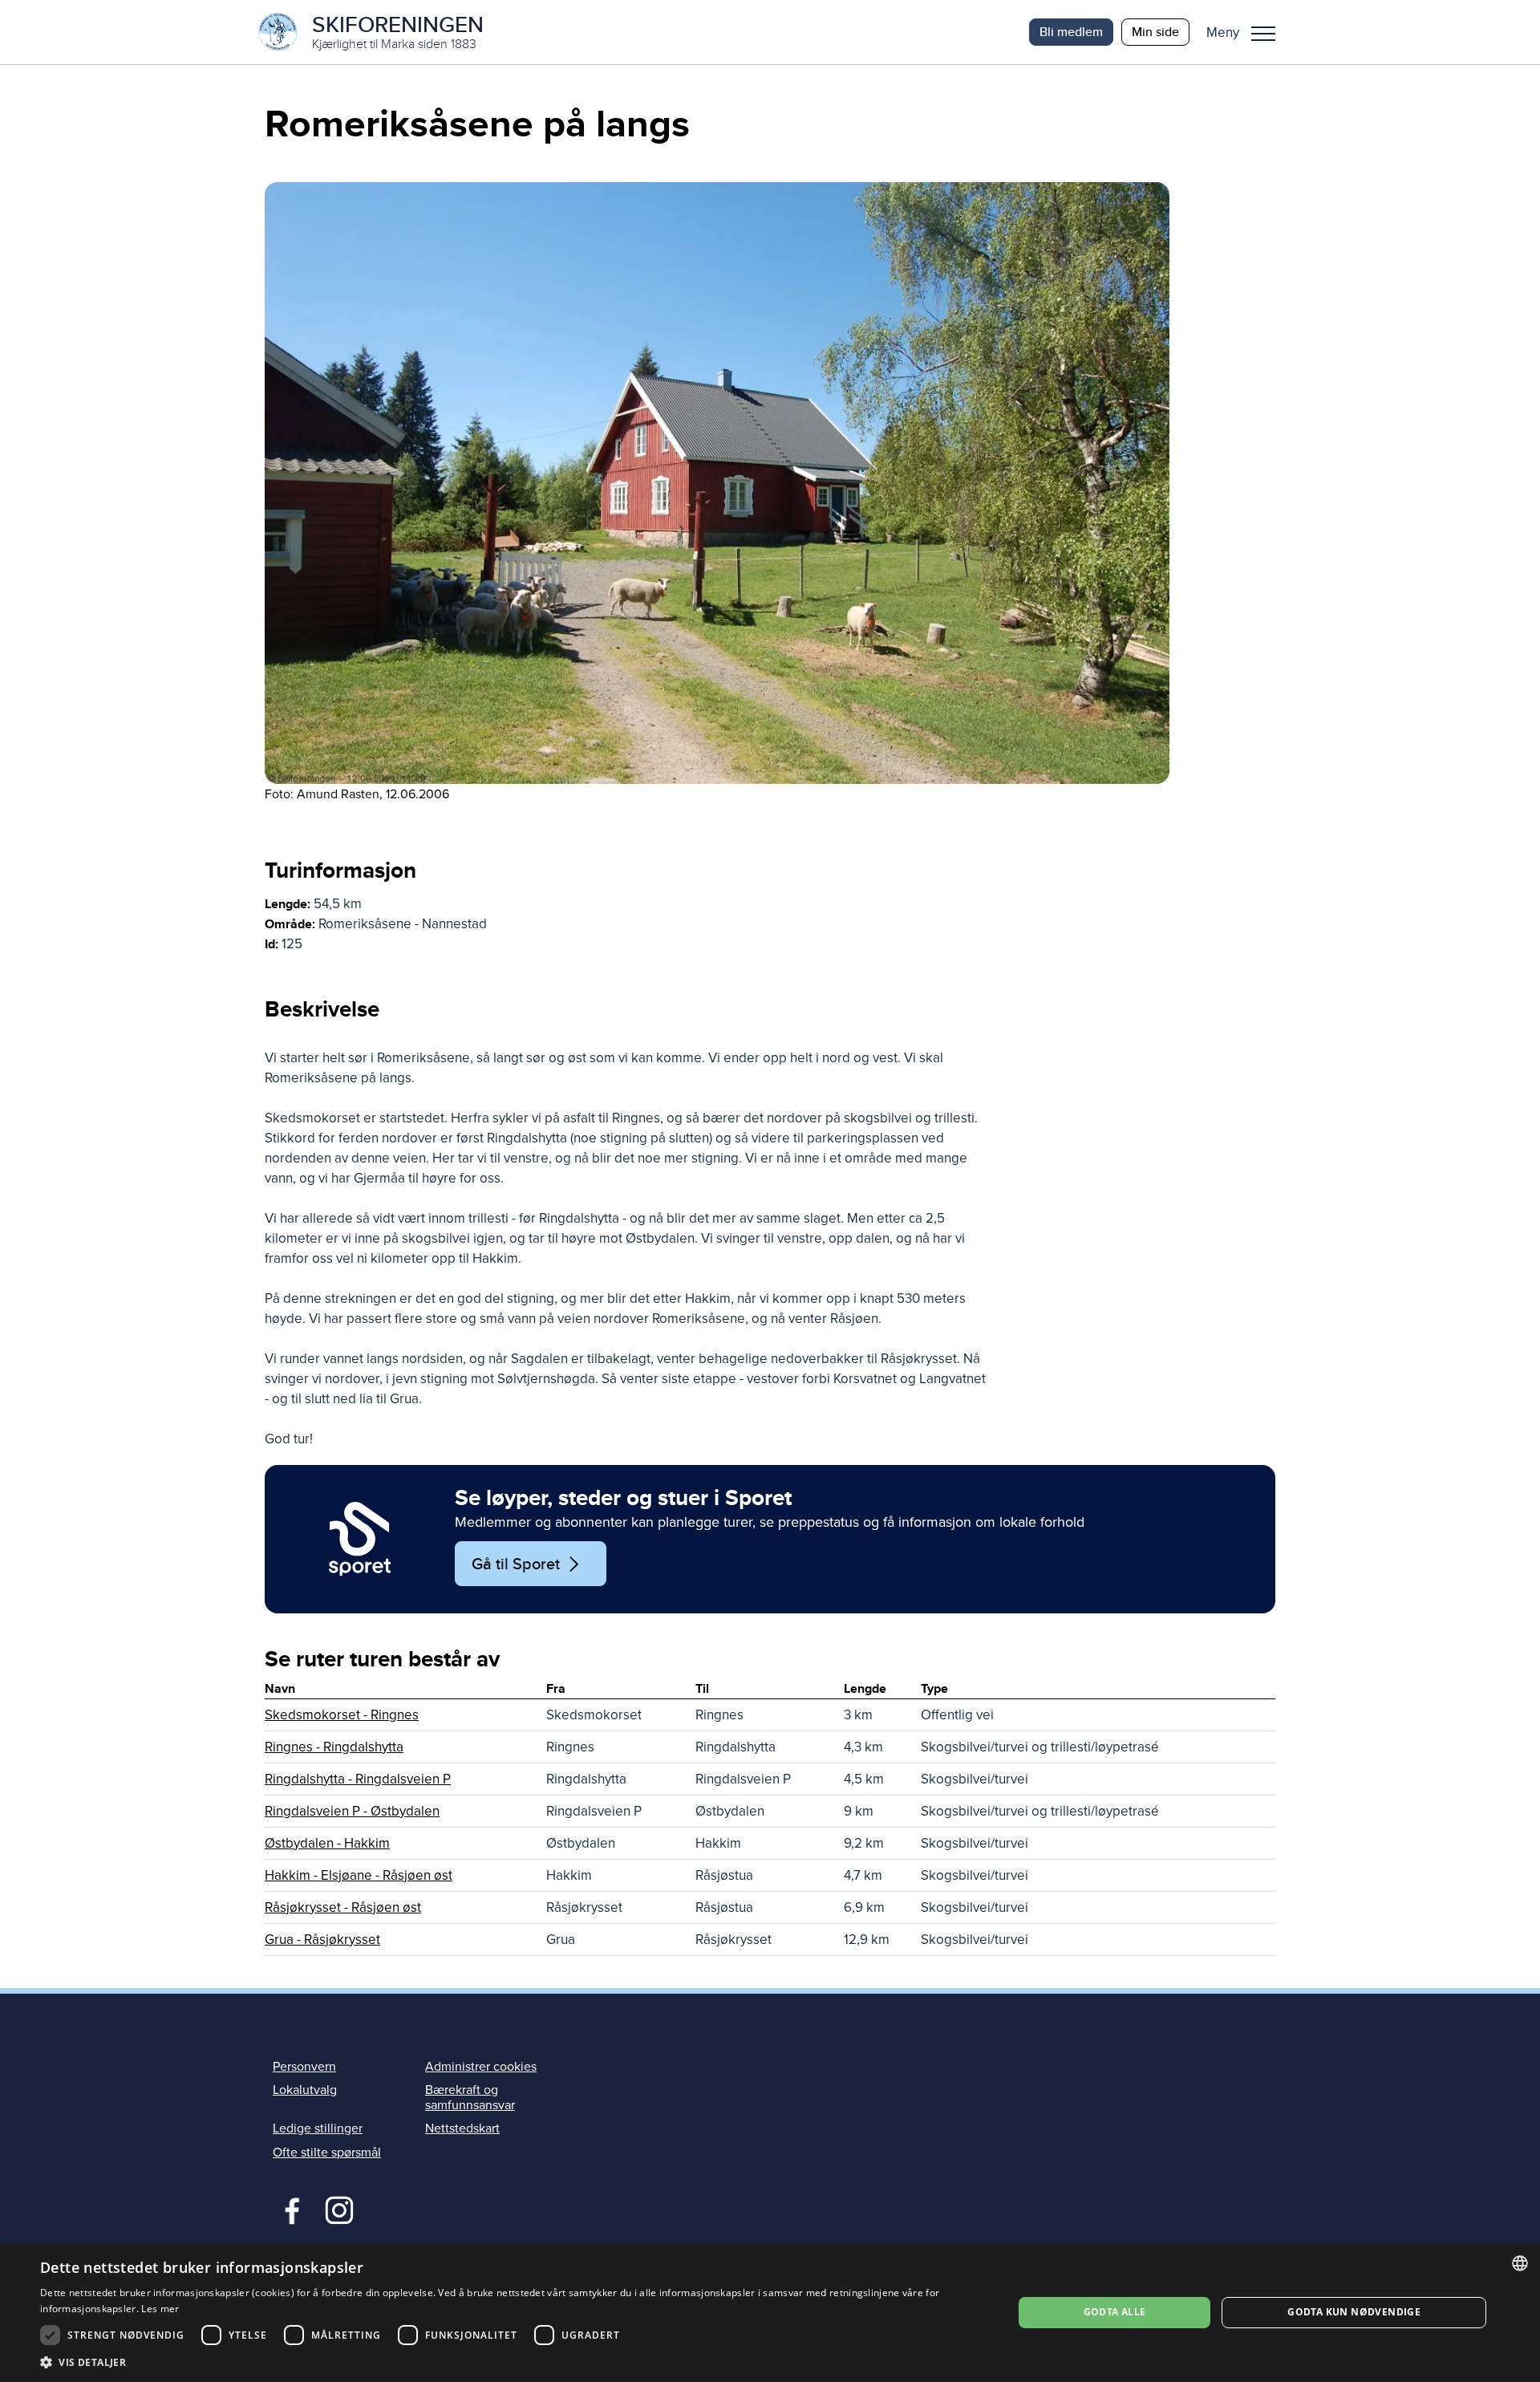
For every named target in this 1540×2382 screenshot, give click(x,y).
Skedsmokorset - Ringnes (342, 1715)
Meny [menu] (1263, 32)
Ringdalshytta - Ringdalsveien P (358, 1779)
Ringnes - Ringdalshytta (334, 1747)
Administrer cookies (481, 2067)
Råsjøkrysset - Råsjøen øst (343, 1907)
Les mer (160, 2309)
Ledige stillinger (318, 2128)
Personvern (304, 2067)
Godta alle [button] (1115, 2312)
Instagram (339, 2209)
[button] (1247, 32)
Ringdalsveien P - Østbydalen (352, 1811)
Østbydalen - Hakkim (327, 1843)
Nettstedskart (462, 2128)
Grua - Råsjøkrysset (322, 1940)
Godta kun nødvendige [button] (1354, 2312)
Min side (1155, 32)
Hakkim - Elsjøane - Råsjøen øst (359, 1875)
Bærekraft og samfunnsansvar (470, 2098)
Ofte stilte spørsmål (327, 2153)
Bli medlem (1071, 32)
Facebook (288, 2209)
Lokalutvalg (305, 2090)
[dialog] (770, 2313)
